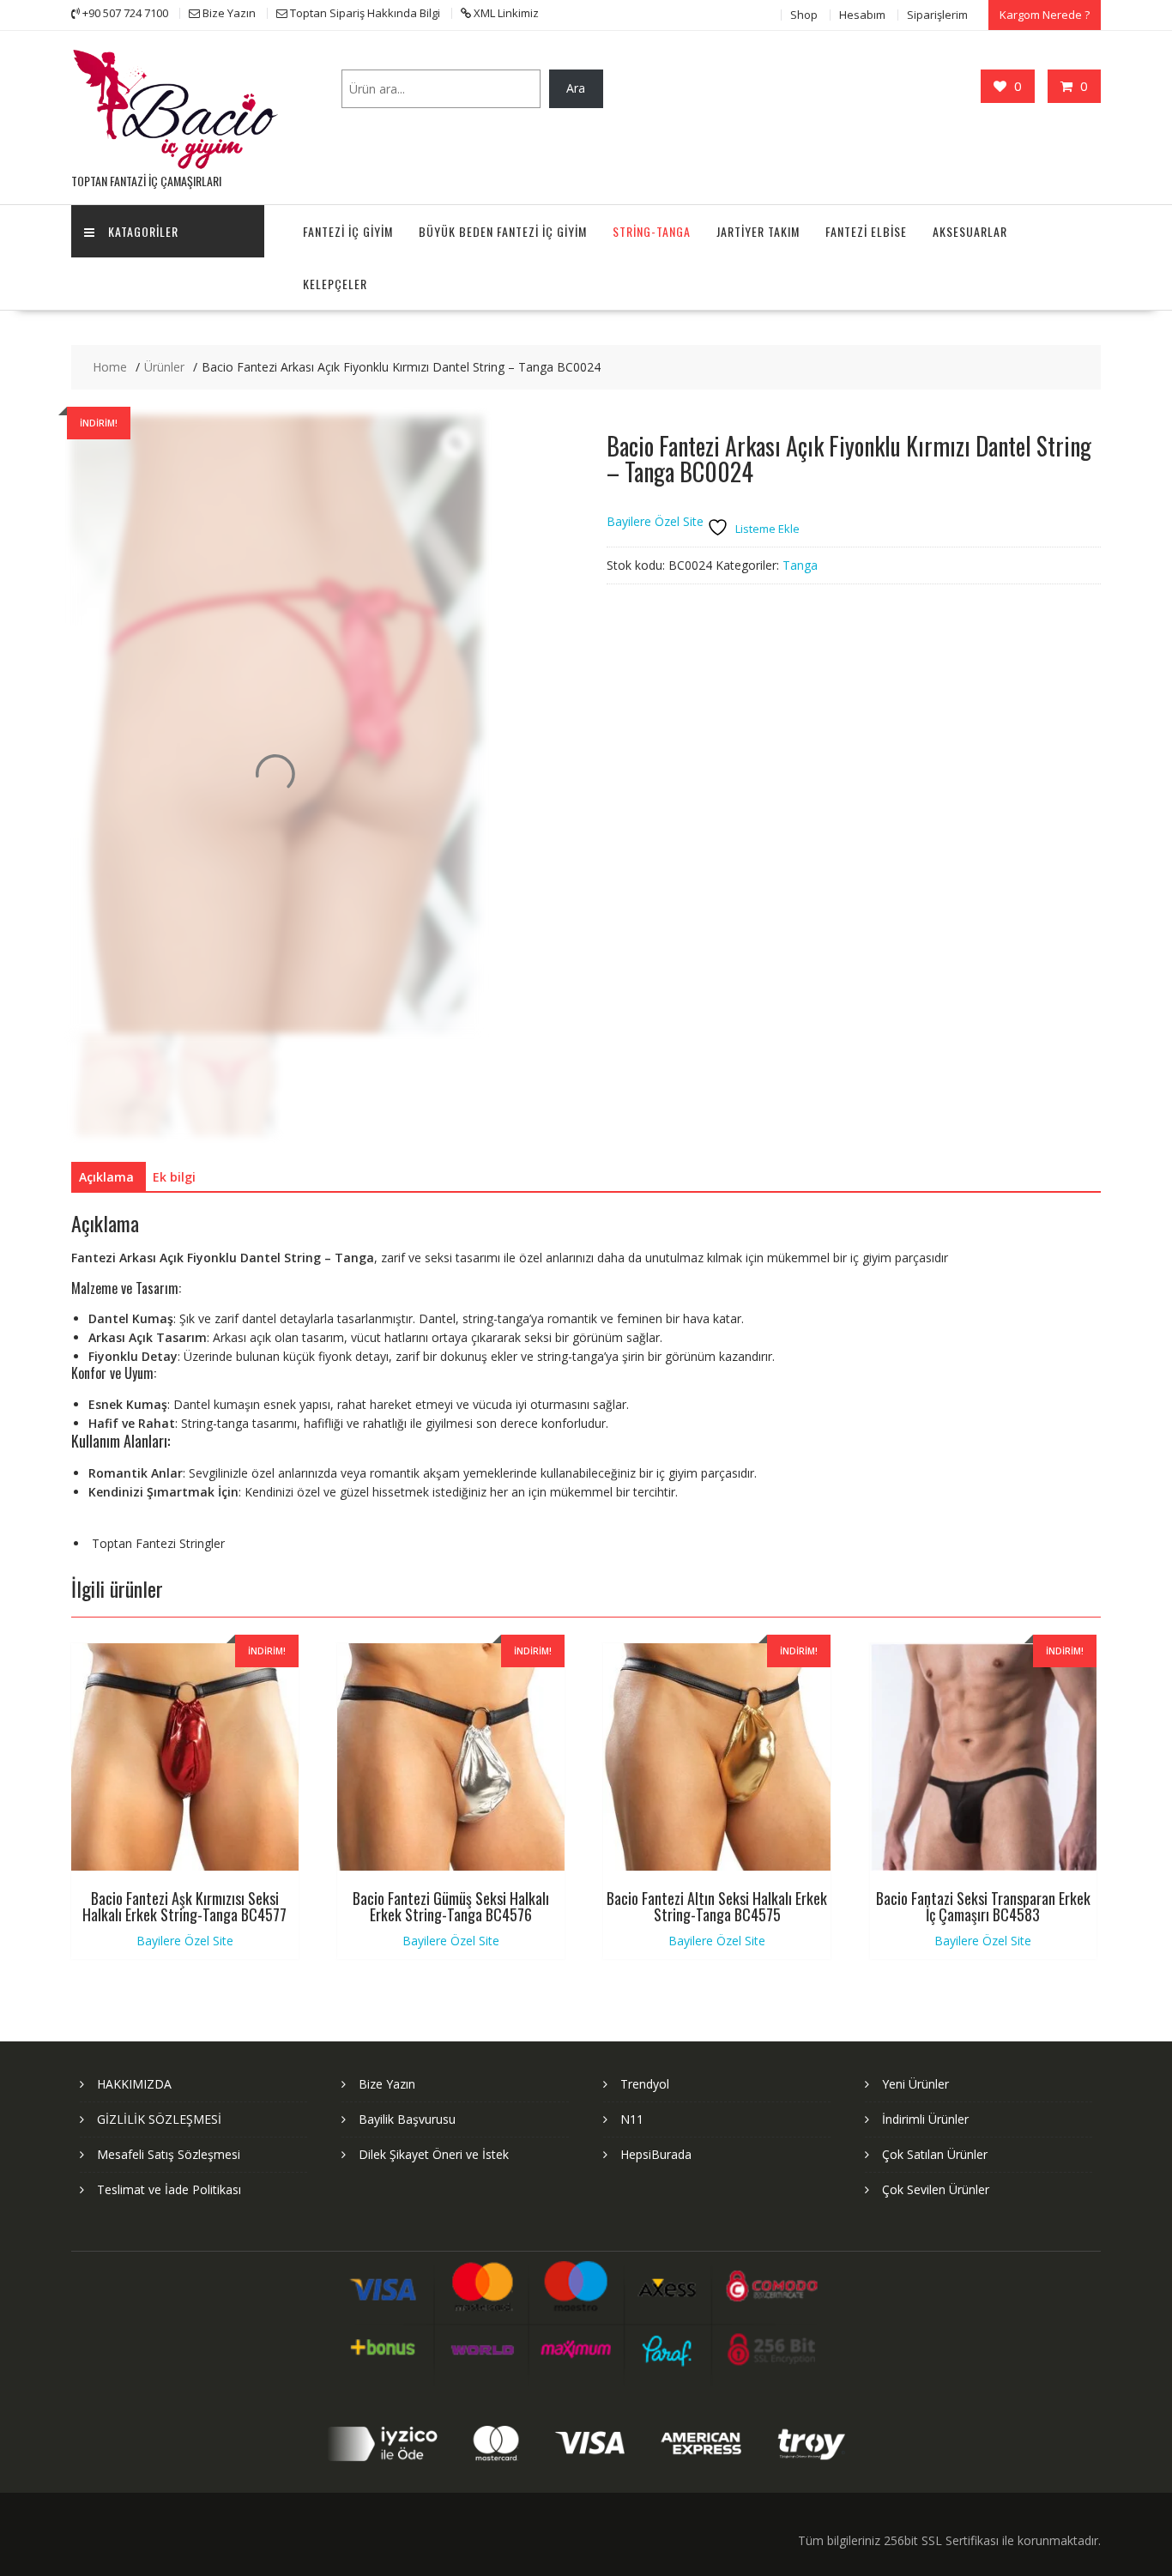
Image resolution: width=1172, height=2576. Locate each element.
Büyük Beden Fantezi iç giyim (503, 231)
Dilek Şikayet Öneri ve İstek (434, 2154)
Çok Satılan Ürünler (935, 2154)
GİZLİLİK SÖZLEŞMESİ (159, 2119)
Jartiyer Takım (758, 231)
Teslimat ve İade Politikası (169, 2189)
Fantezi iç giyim (348, 231)
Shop (804, 15)
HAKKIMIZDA (134, 2084)
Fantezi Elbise (866, 231)
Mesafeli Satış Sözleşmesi (169, 2154)
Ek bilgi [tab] (174, 1177)
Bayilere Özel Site (655, 521)
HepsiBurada (656, 2154)
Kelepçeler (335, 284)
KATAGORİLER (143, 231)
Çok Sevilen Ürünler (936, 2189)
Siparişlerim (937, 15)
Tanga (800, 565)
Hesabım (862, 15)
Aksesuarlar (970, 231)
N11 (632, 2119)
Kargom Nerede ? (1045, 15)
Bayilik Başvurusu (407, 2119)
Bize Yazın (387, 2084)
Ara (576, 88)
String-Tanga (652, 231)
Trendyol (645, 2084)
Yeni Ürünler (915, 2084)
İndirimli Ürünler (925, 2119)
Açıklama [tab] (106, 1177)
